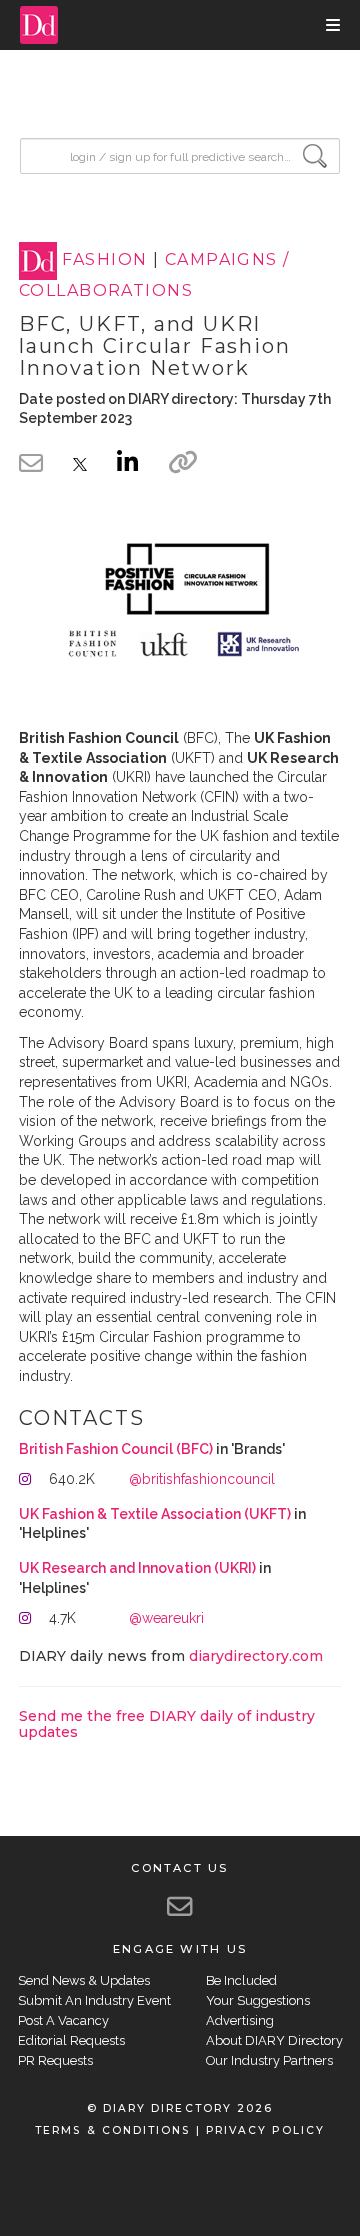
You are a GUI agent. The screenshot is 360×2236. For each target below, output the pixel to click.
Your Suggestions (258, 2000)
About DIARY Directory (274, 2040)
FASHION (104, 260)
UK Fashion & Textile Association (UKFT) (155, 1514)
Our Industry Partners (269, 2060)
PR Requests (55, 2060)
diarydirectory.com (256, 1656)
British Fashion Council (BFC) (116, 1449)
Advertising (240, 2020)
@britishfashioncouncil (202, 1479)
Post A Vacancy (63, 2020)
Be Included (241, 1980)
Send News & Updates (84, 1980)
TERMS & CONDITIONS (112, 2130)
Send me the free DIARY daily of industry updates (167, 1723)
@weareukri (166, 1618)
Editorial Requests (71, 2040)
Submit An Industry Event (94, 2000)
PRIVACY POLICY (265, 2130)
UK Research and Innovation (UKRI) (137, 1568)
